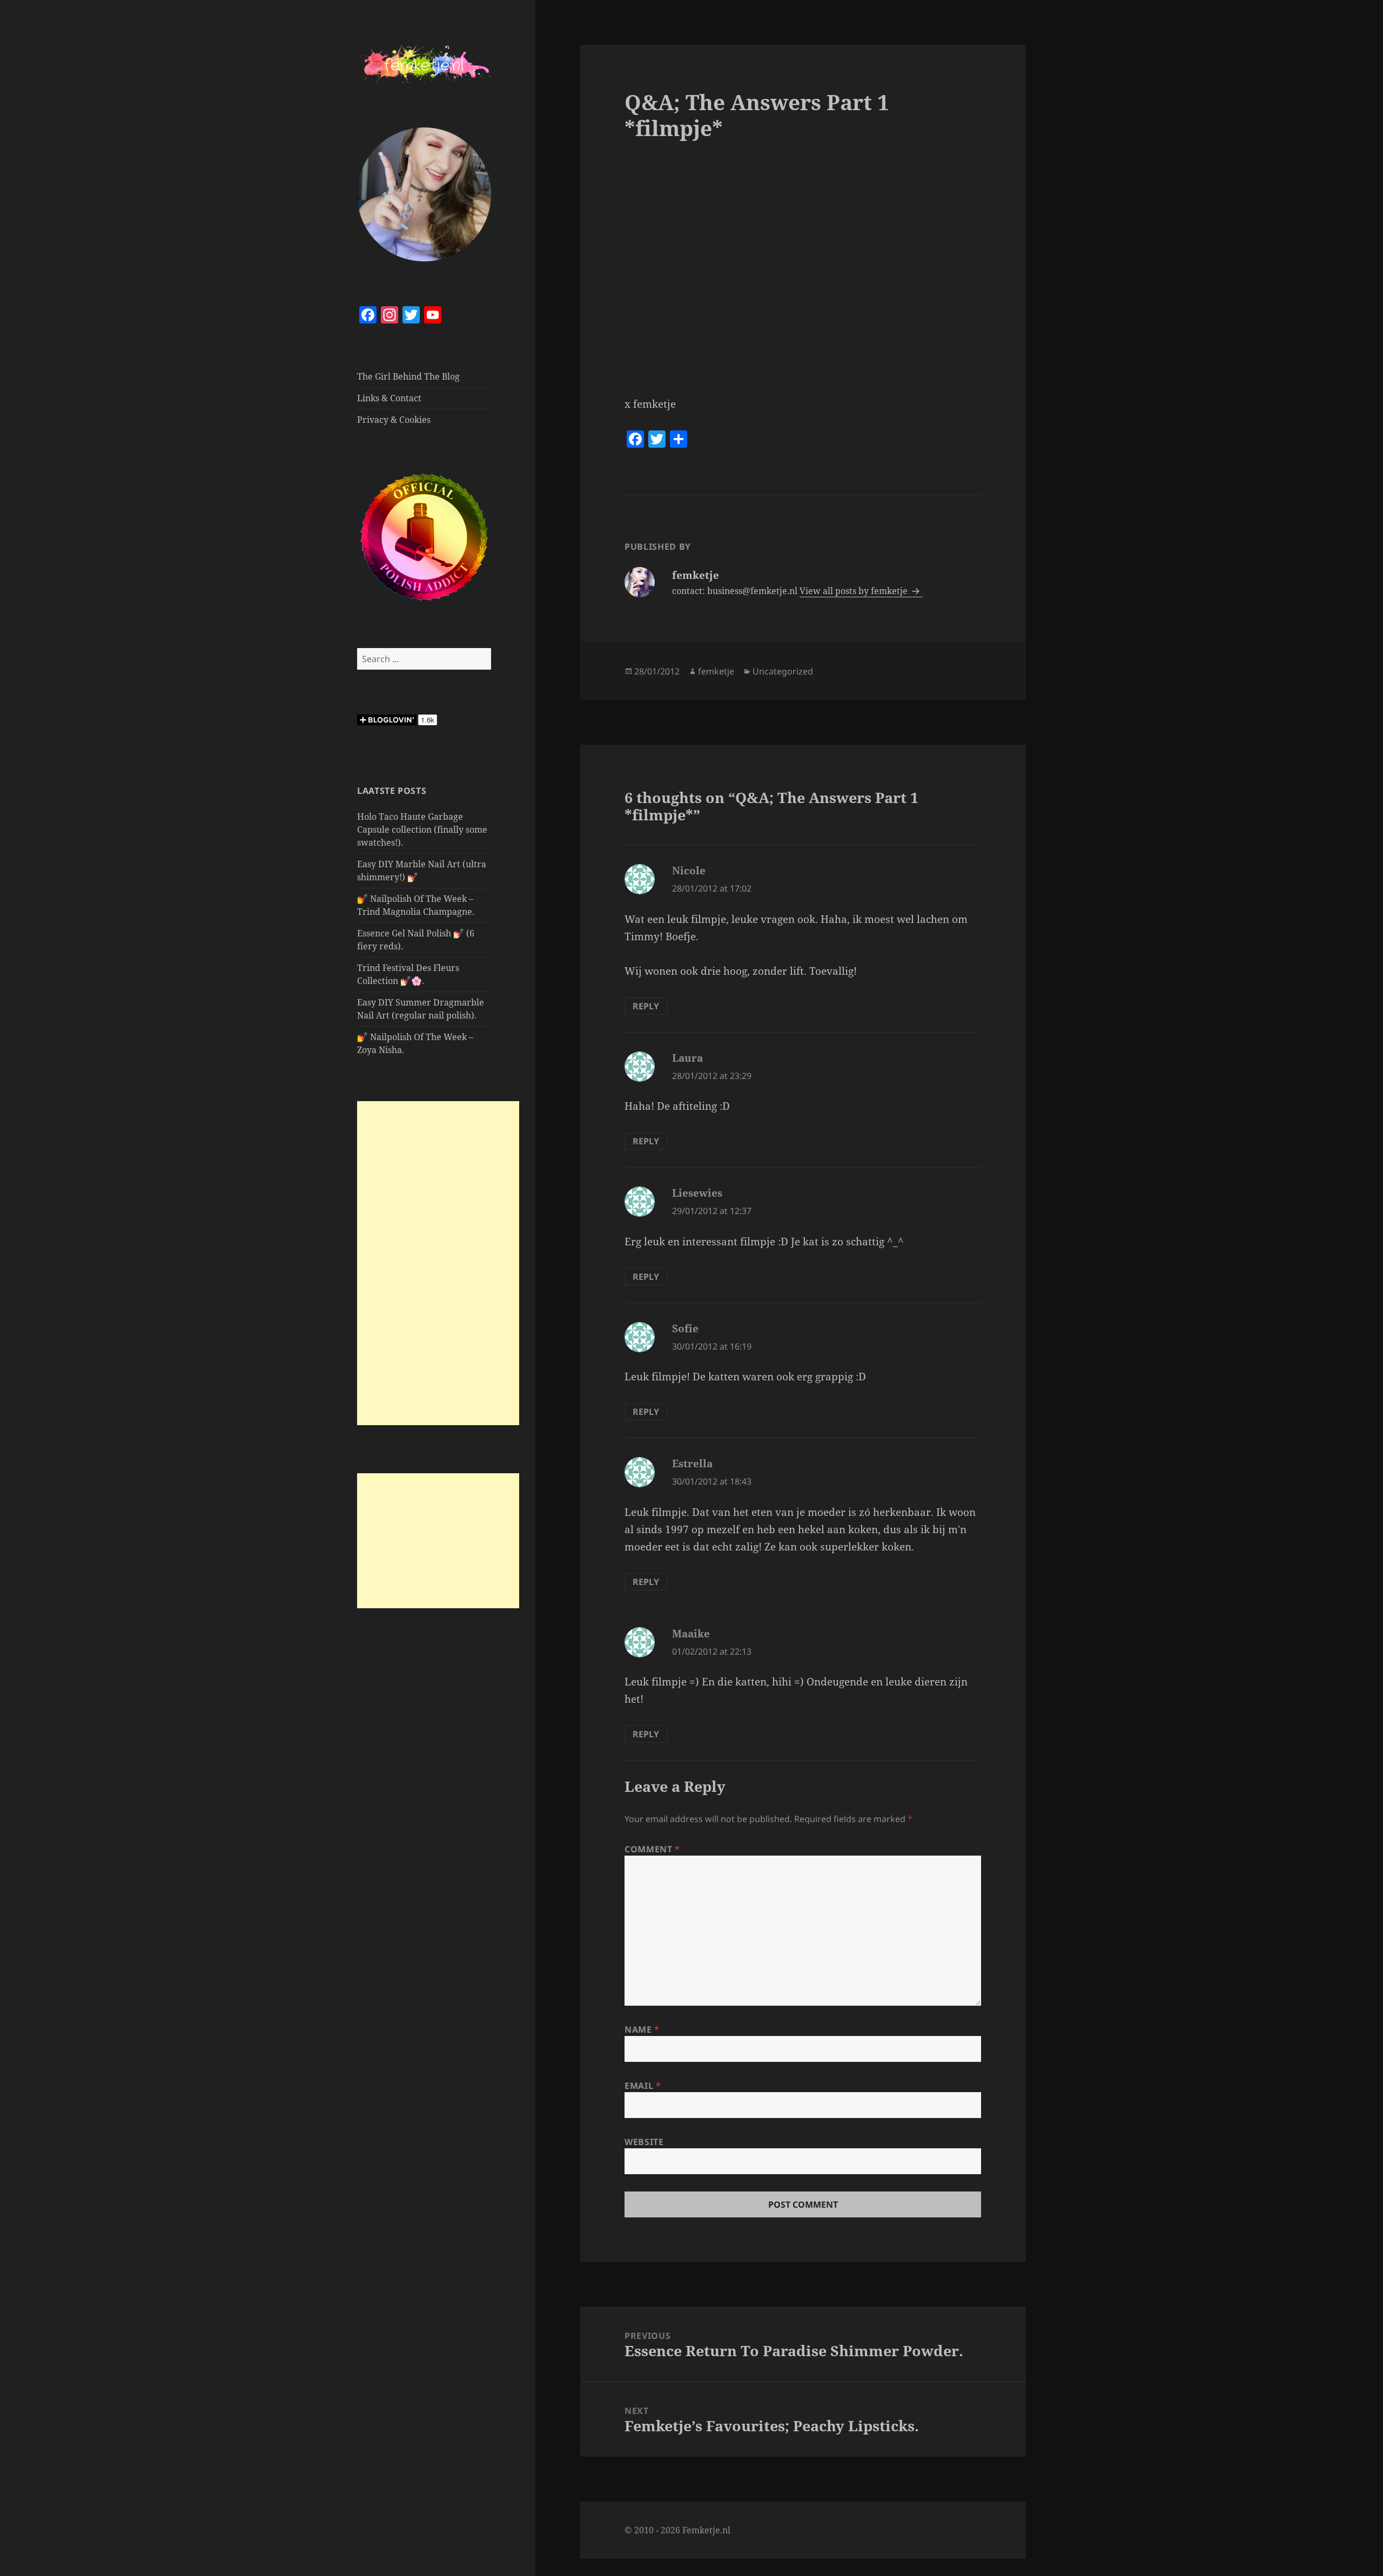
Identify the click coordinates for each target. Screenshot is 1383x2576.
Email (643, 2086)
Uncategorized (783, 671)
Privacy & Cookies (394, 420)
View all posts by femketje (855, 591)
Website (644, 2142)
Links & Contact (389, 398)
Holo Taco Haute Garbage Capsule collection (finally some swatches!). (422, 830)
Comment (652, 1849)
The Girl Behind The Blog (408, 376)
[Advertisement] (438, 1263)
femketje (716, 671)
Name (642, 2029)
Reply (646, 1006)
